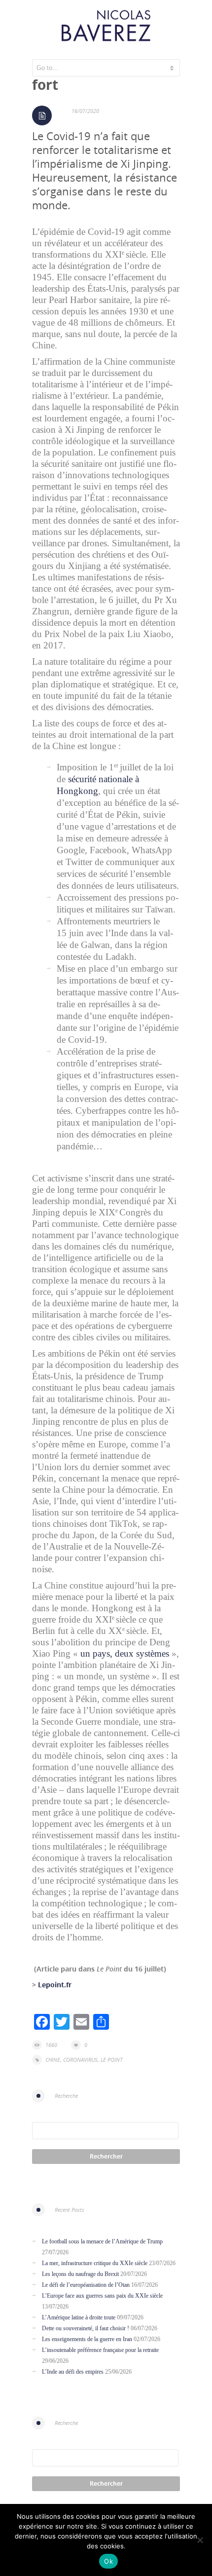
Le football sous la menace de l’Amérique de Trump (102, 2241)
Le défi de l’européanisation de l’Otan (86, 2285)
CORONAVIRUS (80, 2060)
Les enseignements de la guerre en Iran (87, 2339)
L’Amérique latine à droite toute (79, 2317)
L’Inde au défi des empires (73, 2372)
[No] (200, 2540)
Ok (108, 2561)
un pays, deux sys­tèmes (125, 1653)
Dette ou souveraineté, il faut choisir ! (86, 2328)
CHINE (53, 2060)
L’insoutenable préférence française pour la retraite (100, 2350)
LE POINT (111, 2060)
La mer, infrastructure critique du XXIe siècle (95, 2263)
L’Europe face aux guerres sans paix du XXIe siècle (102, 2296)
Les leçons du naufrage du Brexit (80, 2274)
